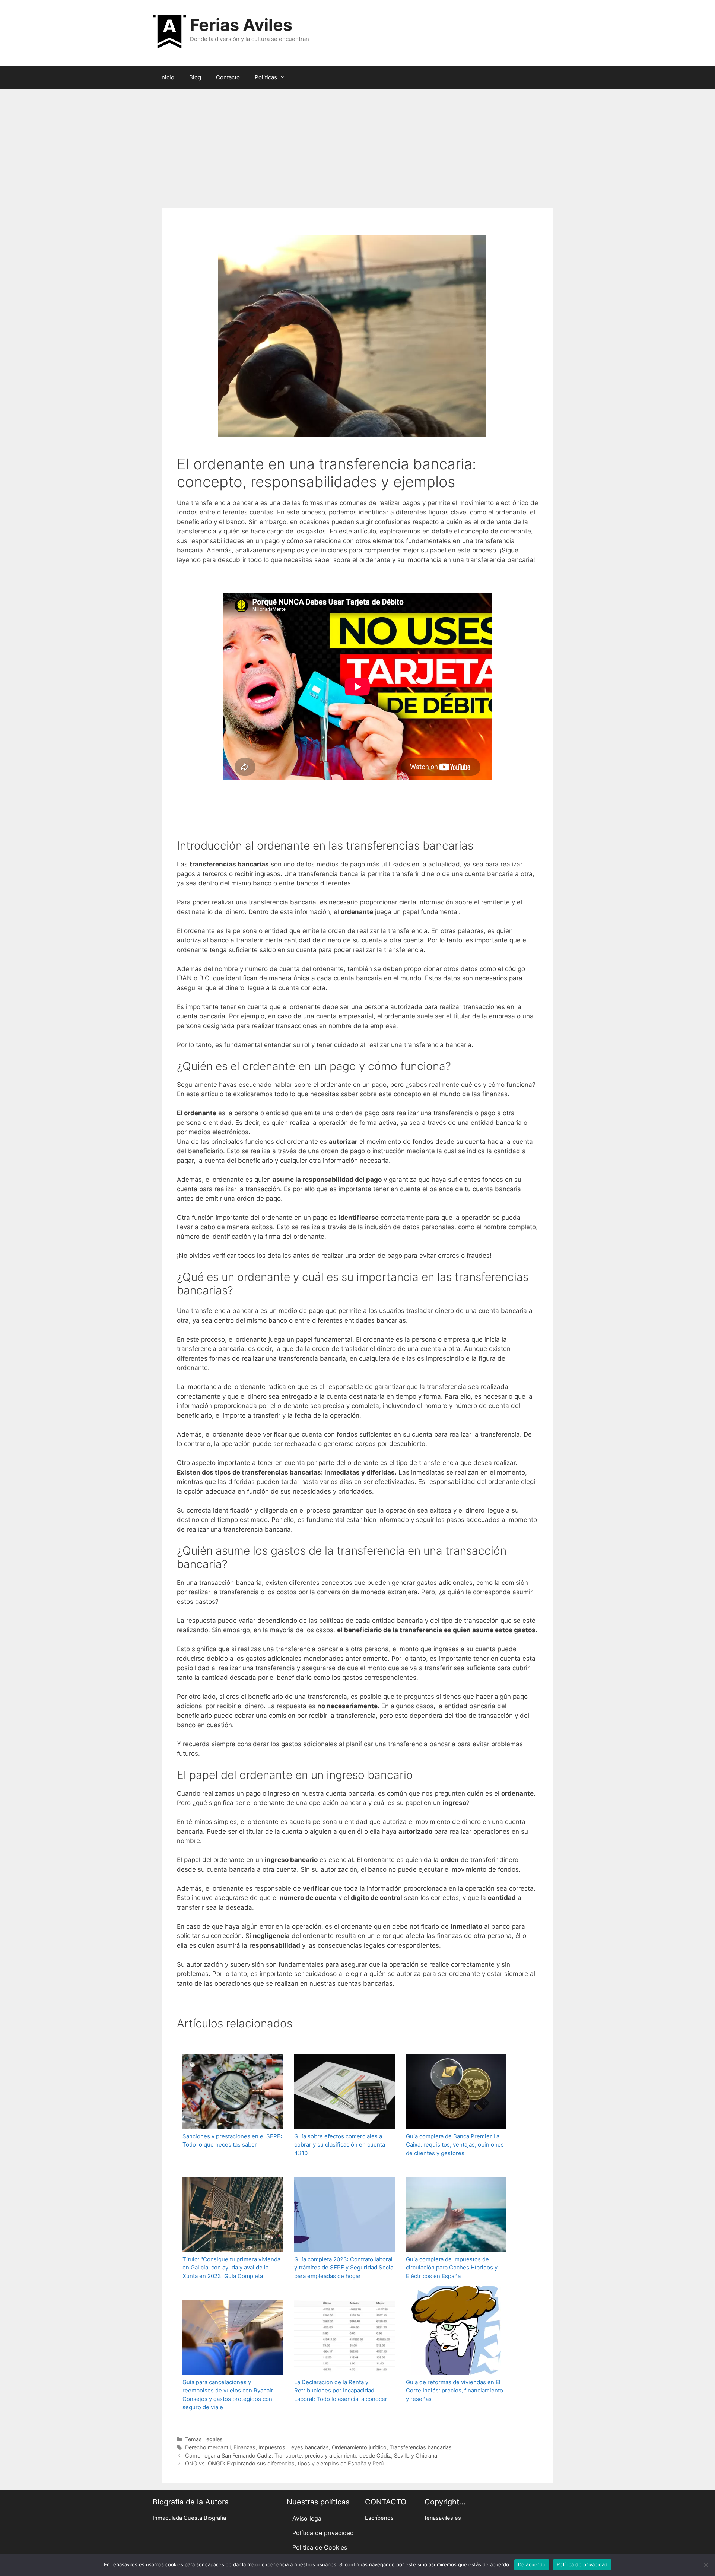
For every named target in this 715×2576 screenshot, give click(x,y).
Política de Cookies (320, 2547)
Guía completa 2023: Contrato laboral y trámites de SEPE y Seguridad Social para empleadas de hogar (344, 2268)
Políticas (266, 77)
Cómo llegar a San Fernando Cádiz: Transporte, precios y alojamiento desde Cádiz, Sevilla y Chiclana (311, 2456)
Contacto (228, 77)
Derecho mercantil (208, 2447)
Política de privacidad (323, 2533)
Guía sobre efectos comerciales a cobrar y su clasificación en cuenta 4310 (340, 2145)
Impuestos (272, 2447)
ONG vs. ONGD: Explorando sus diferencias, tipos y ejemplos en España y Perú (284, 2463)
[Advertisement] (357, 145)
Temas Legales (204, 2439)
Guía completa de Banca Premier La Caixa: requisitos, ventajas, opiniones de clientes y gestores (455, 2145)
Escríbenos (379, 2518)
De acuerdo (532, 2564)
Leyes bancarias (309, 2447)
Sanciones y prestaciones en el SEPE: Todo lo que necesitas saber (232, 2141)
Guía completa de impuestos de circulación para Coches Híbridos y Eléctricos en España (452, 2268)
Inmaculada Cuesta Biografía (189, 2518)
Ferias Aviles (241, 25)
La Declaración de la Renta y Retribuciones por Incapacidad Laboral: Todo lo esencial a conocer (341, 2391)
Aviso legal (308, 2518)
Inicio (167, 77)
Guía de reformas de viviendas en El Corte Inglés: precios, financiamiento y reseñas (455, 2391)
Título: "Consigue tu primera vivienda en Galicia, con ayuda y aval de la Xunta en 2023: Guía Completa (231, 2268)
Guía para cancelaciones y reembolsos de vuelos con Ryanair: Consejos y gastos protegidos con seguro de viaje (229, 2395)
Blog (195, 77)
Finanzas (244, 2447)
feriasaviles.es (443, 2518)
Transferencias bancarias (421, 2447)
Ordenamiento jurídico (359, 2447)
